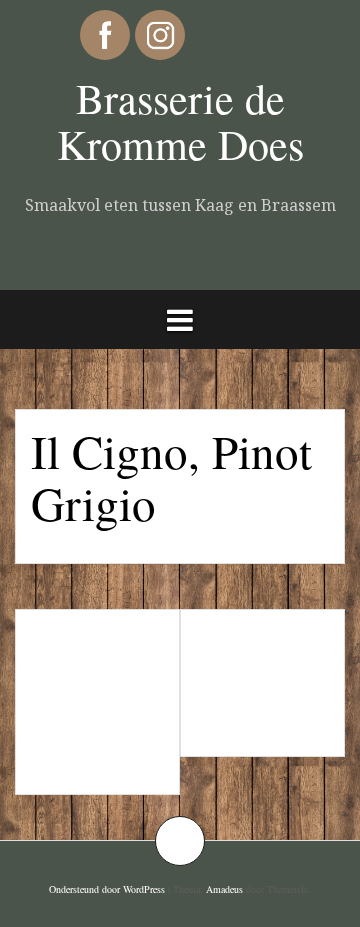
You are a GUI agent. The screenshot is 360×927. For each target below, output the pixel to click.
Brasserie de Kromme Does (180, 121)
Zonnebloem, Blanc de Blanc (264, 682)
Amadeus (224, 889)
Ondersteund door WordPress (107, 889)
